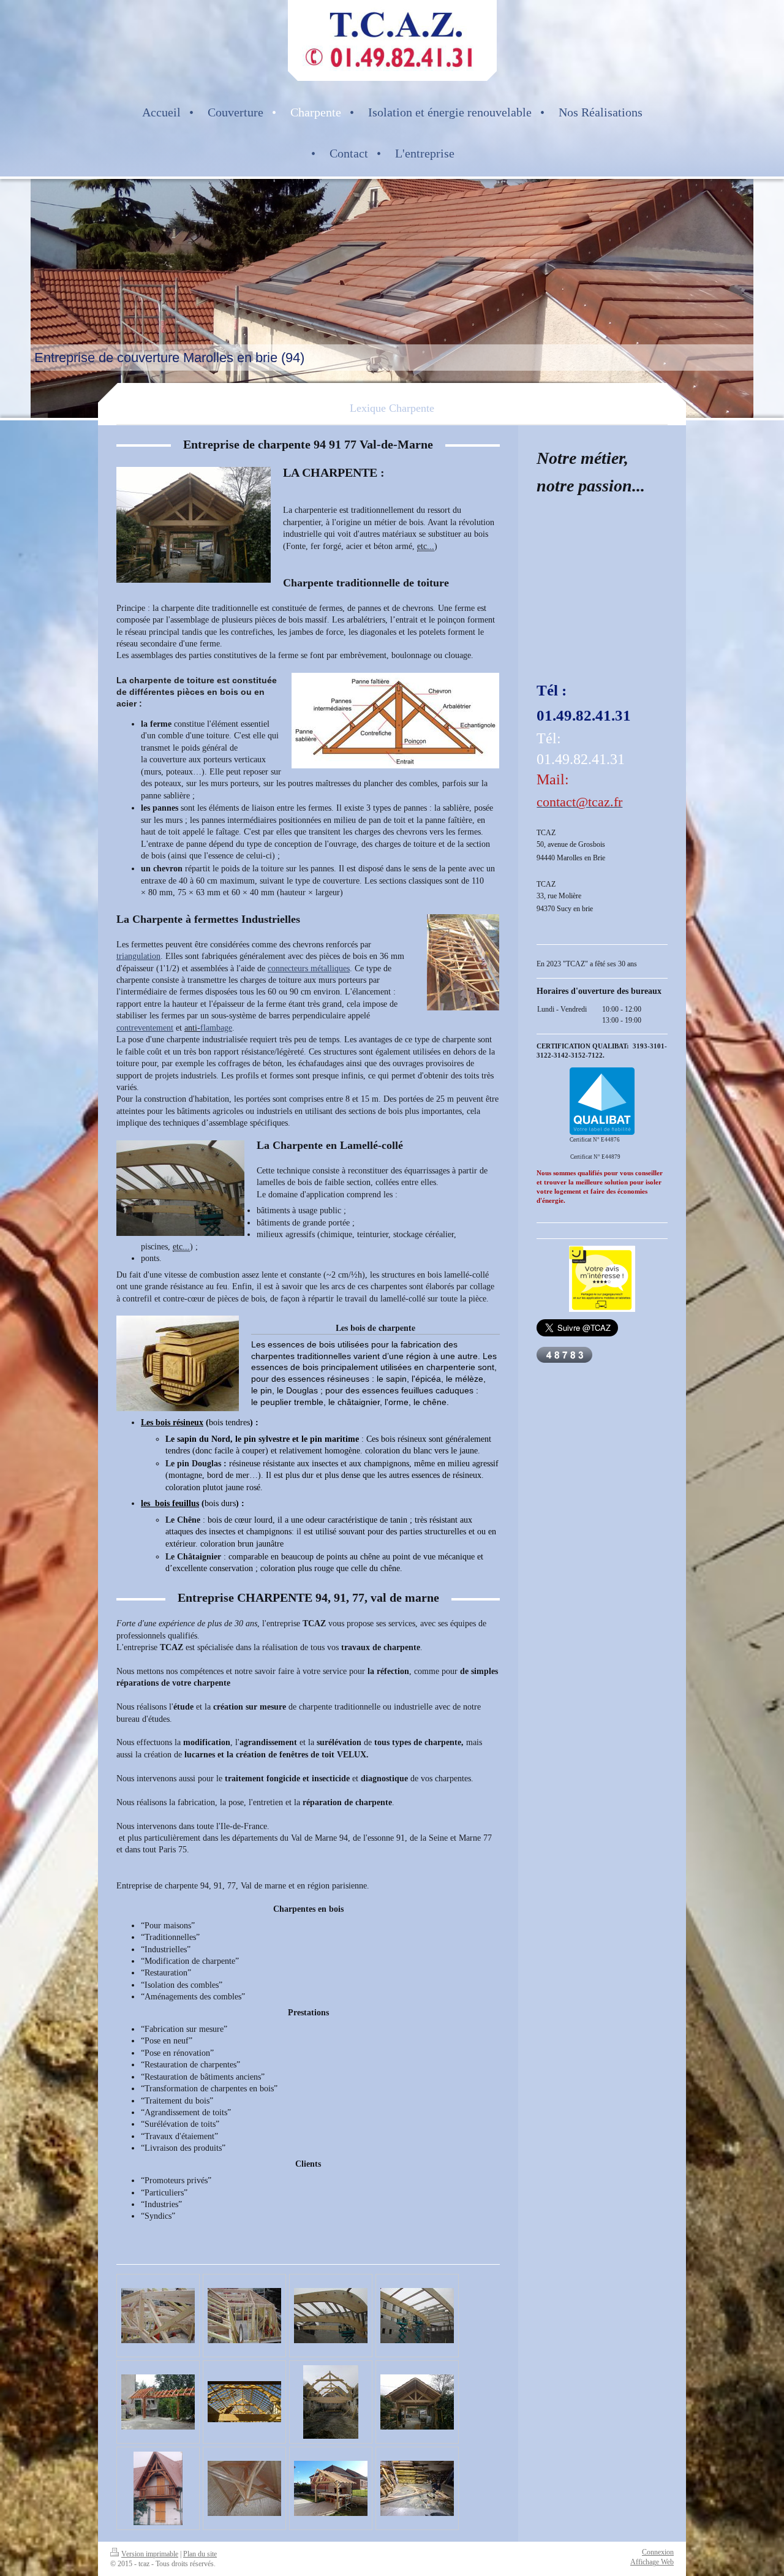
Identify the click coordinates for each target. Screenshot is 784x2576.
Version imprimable (150, 2554)
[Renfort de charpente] (158, 2316)
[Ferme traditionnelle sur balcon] (158, 2488)
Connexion (658, 2552)
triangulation (138, 956)
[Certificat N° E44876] (602, 1101)
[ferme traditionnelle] (417, 2402)
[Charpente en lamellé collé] (331, 2316)
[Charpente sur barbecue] (158, 2402)
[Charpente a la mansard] (244, 2316)
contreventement (145, 1028)
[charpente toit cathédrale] (244, 2488)
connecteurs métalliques (309, 968)
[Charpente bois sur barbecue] (331, 2488)
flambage (216, 1028)
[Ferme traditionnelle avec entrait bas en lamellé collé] (244, 2402)
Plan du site (200, 2554)
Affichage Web (652, 2562)
